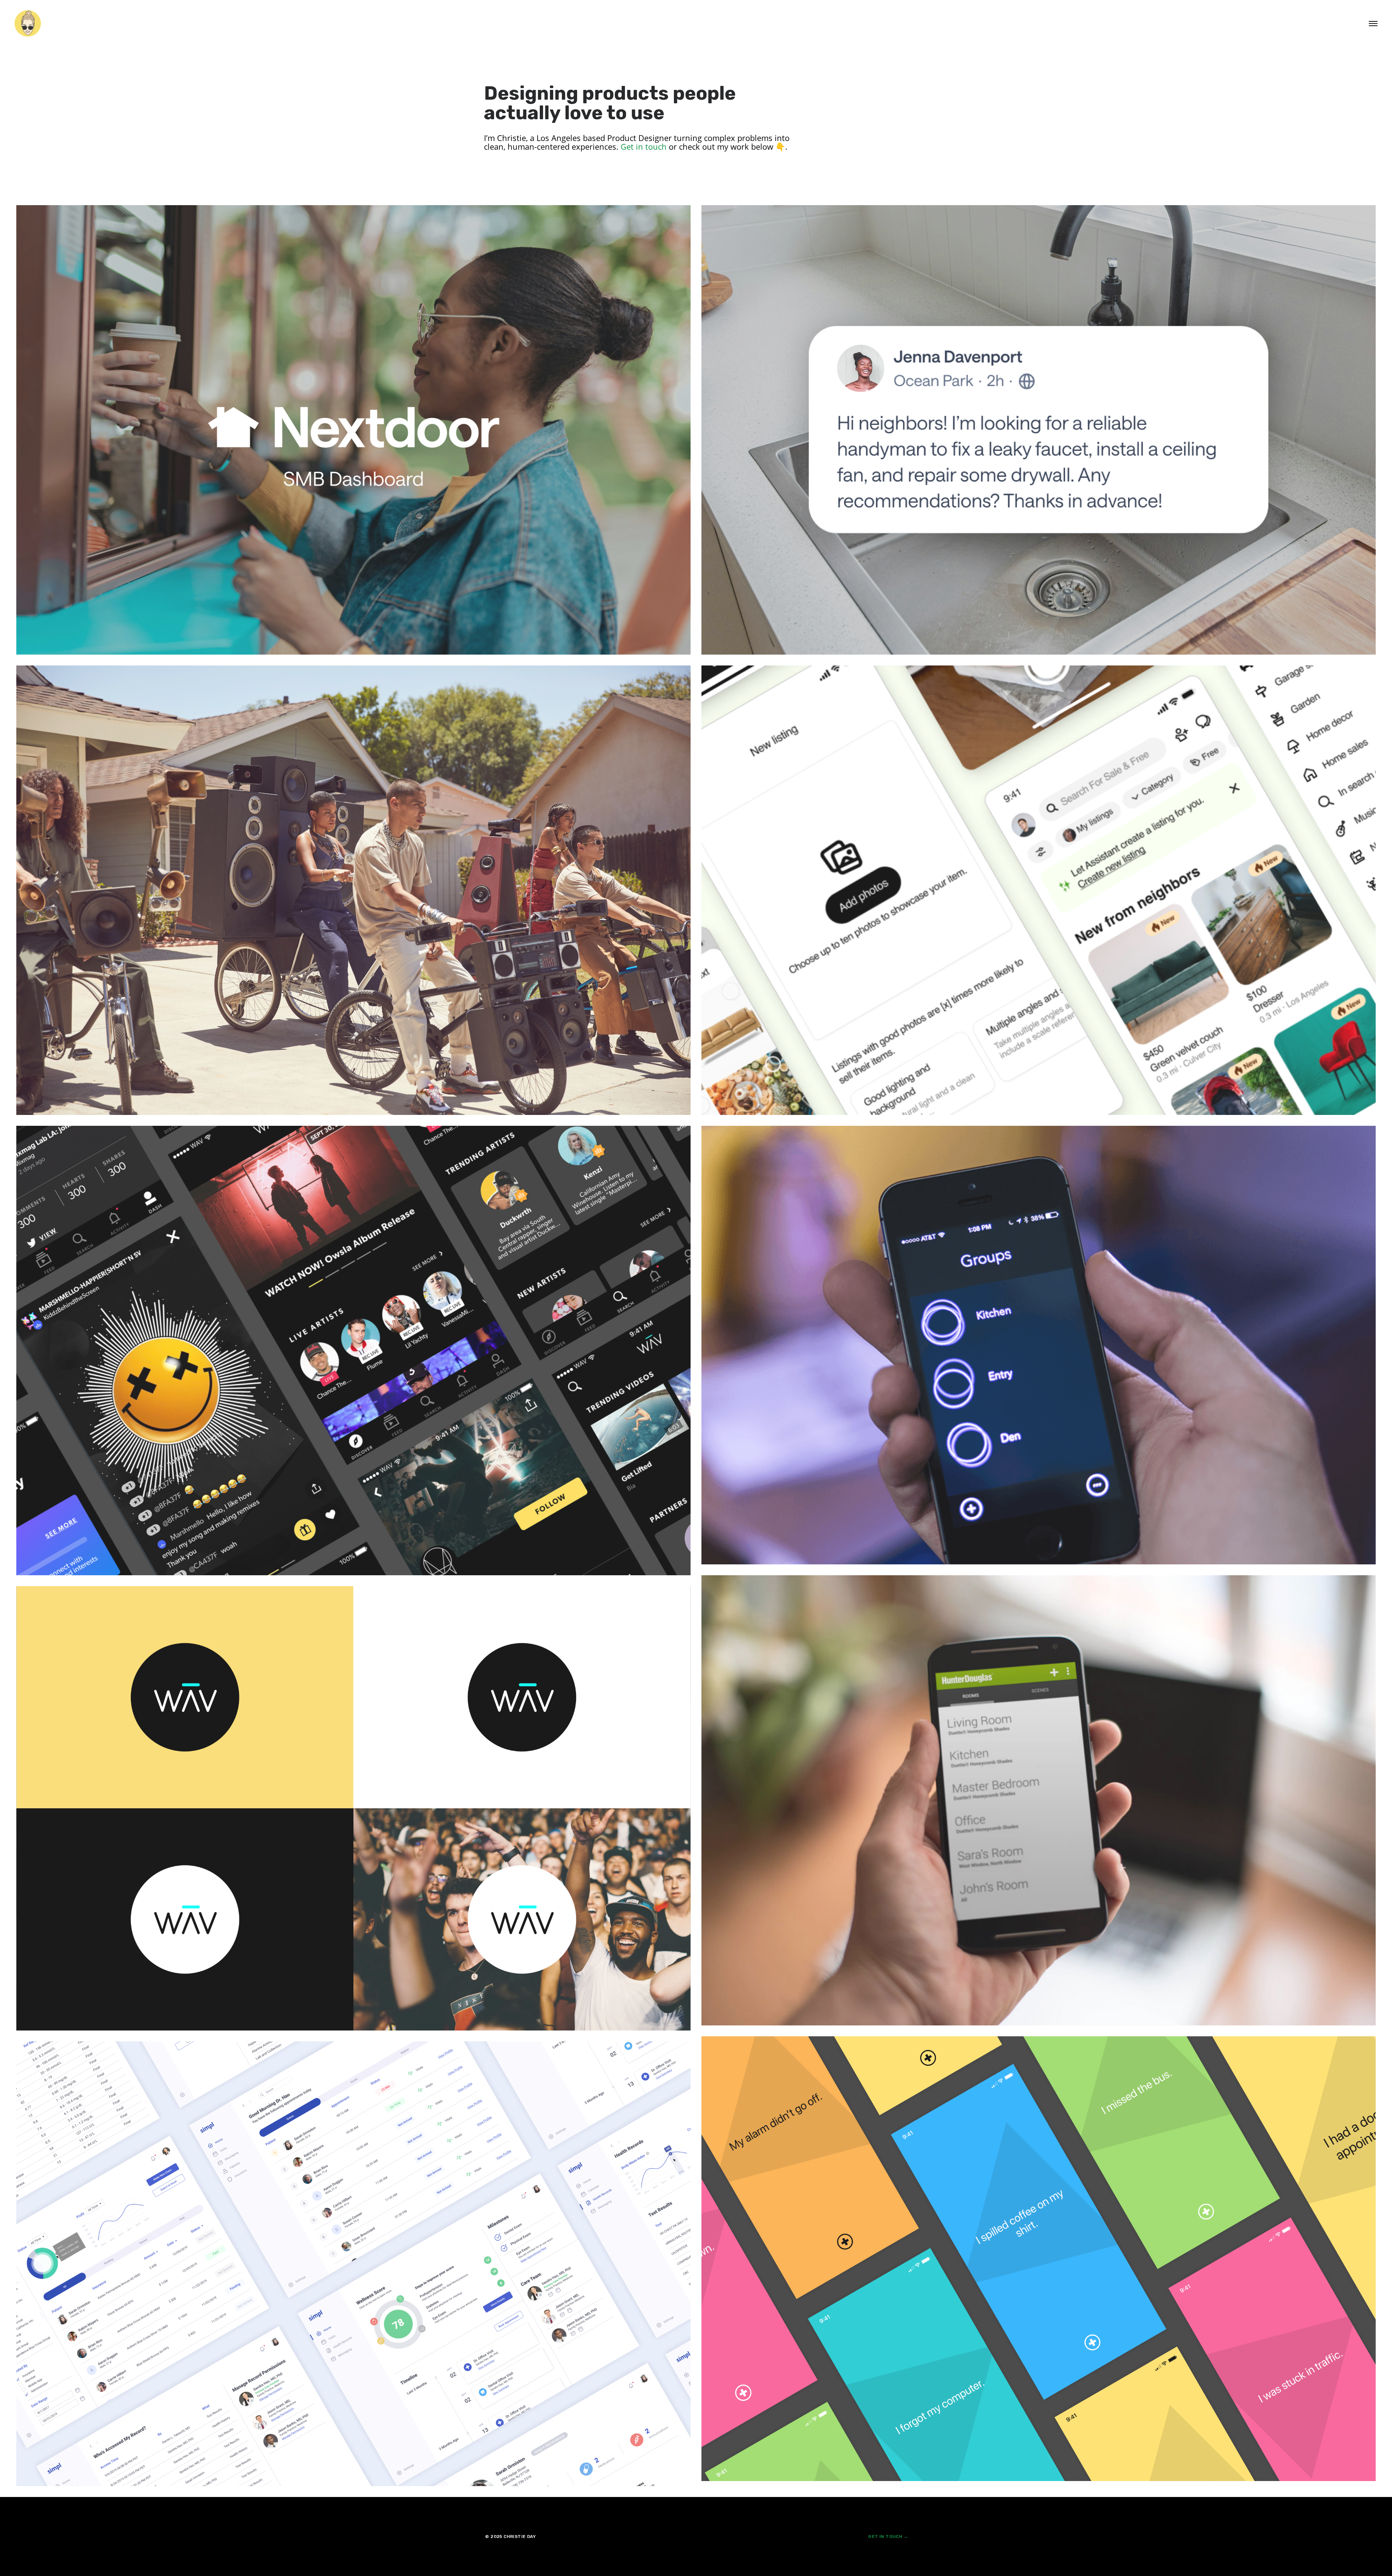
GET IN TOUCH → (888, 2536)
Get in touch (643, 146)
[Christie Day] (28, 24)
